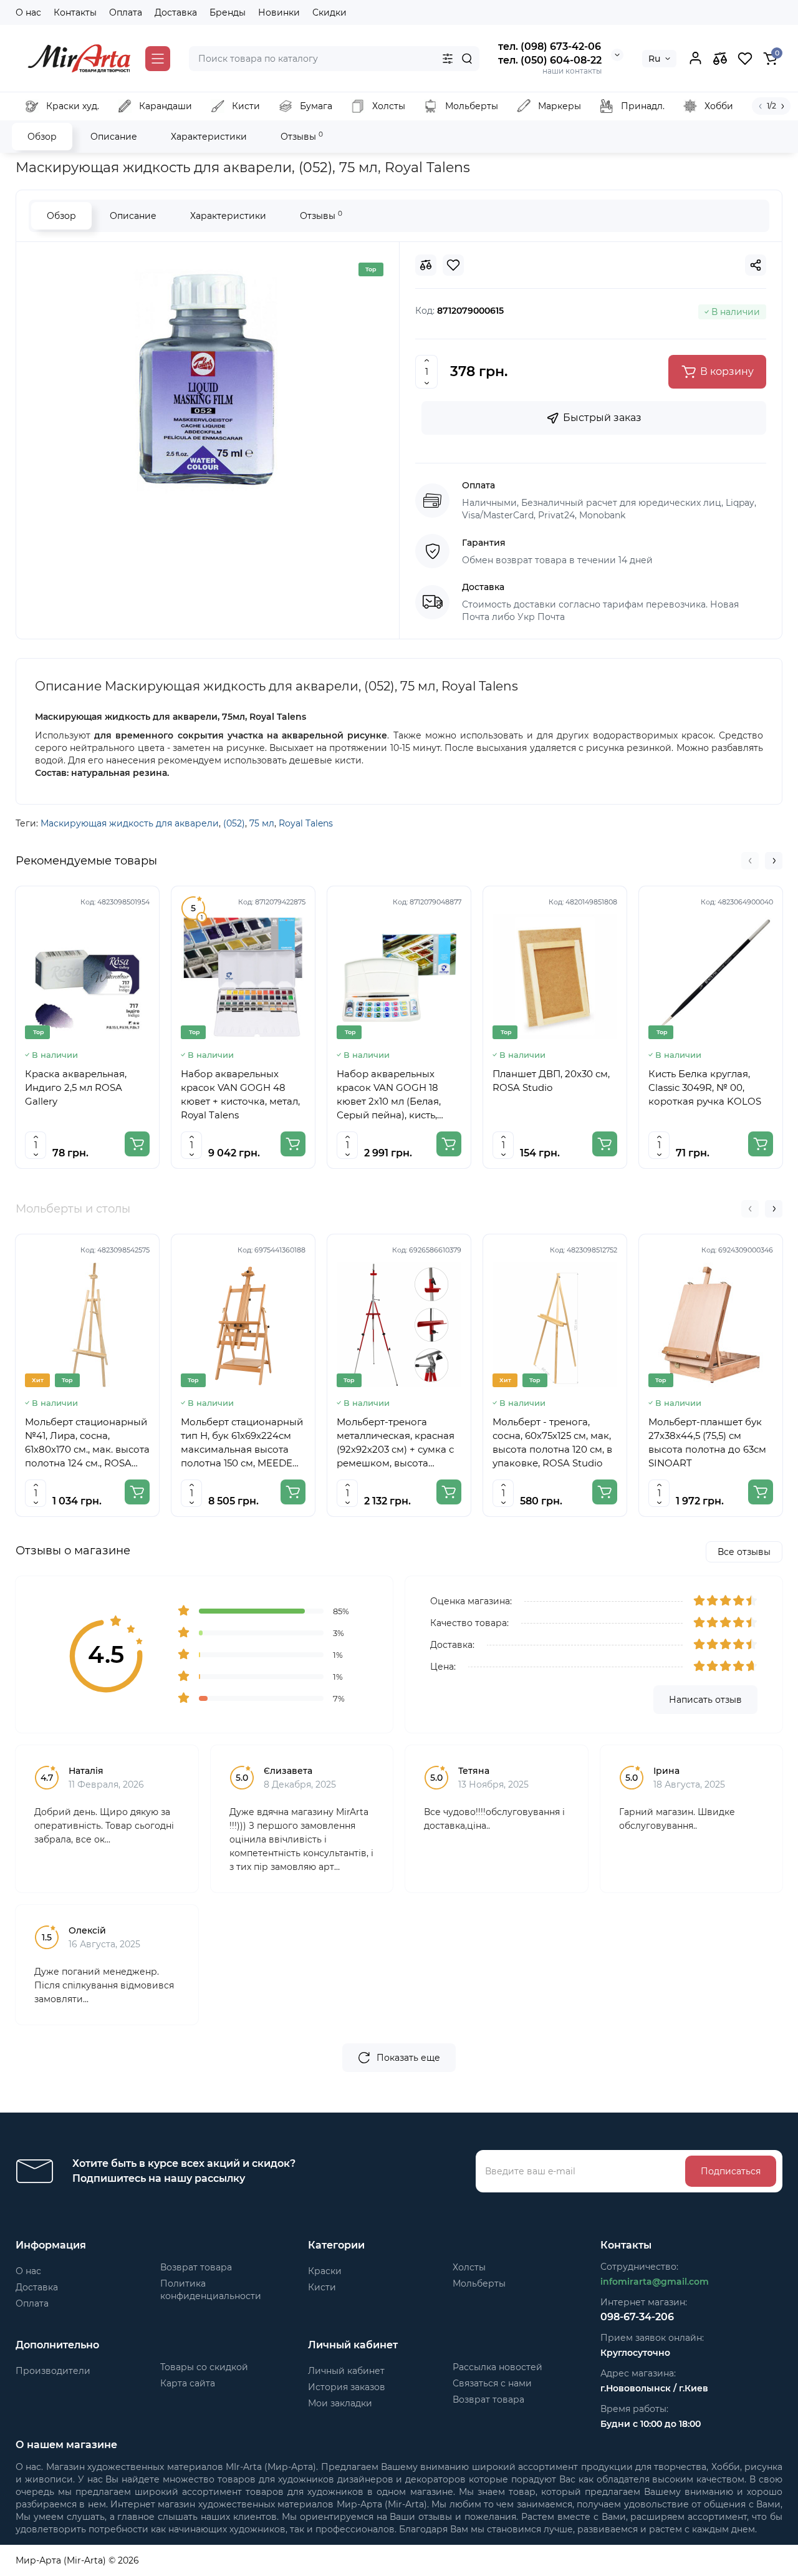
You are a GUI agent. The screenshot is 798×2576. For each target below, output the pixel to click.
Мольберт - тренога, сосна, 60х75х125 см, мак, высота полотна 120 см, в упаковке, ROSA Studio (552, 1442)
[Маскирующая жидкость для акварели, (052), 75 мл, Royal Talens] (208, 379)
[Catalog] (158, 59)
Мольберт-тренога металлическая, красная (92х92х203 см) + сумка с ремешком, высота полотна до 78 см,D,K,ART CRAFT (399, 1443)
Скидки (329, 12)
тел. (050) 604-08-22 (550, 60)
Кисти (322, 2287)
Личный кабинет (346, 2371)
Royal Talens (306, 823)
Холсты (469, 2267)
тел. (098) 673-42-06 (550, 46)
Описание (114, 137)
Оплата (126, 12)
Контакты (75, 12)
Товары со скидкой (204, 2367)
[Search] (467, 59)
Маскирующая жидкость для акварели (130, 823)
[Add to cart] (137, 1144)
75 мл (262, 823)
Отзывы (302, 136)
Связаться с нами (492, 2383)
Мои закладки (340, 2403)
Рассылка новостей (498, 2367)
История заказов (347, 2387)
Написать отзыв (705, 1700)
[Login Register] (695, 59)
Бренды (228, 12)
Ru (654, 59)
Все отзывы (744, 1552)
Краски (325, 2271)
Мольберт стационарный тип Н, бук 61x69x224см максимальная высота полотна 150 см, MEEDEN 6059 (242, 1443)
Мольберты (479, 2283)
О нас (28, 12)
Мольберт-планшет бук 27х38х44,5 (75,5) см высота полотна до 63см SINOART (707, 1442)
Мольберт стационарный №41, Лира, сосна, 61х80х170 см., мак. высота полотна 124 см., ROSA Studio (87, 1443)
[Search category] (448, 59)
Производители (53, 2371)
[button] (750, 861)
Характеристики (209, 137)
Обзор (42, 137)
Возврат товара (196, 2267)
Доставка (176, 12)
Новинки (279, 12)
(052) (234, 823)
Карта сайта (188, 2383)
